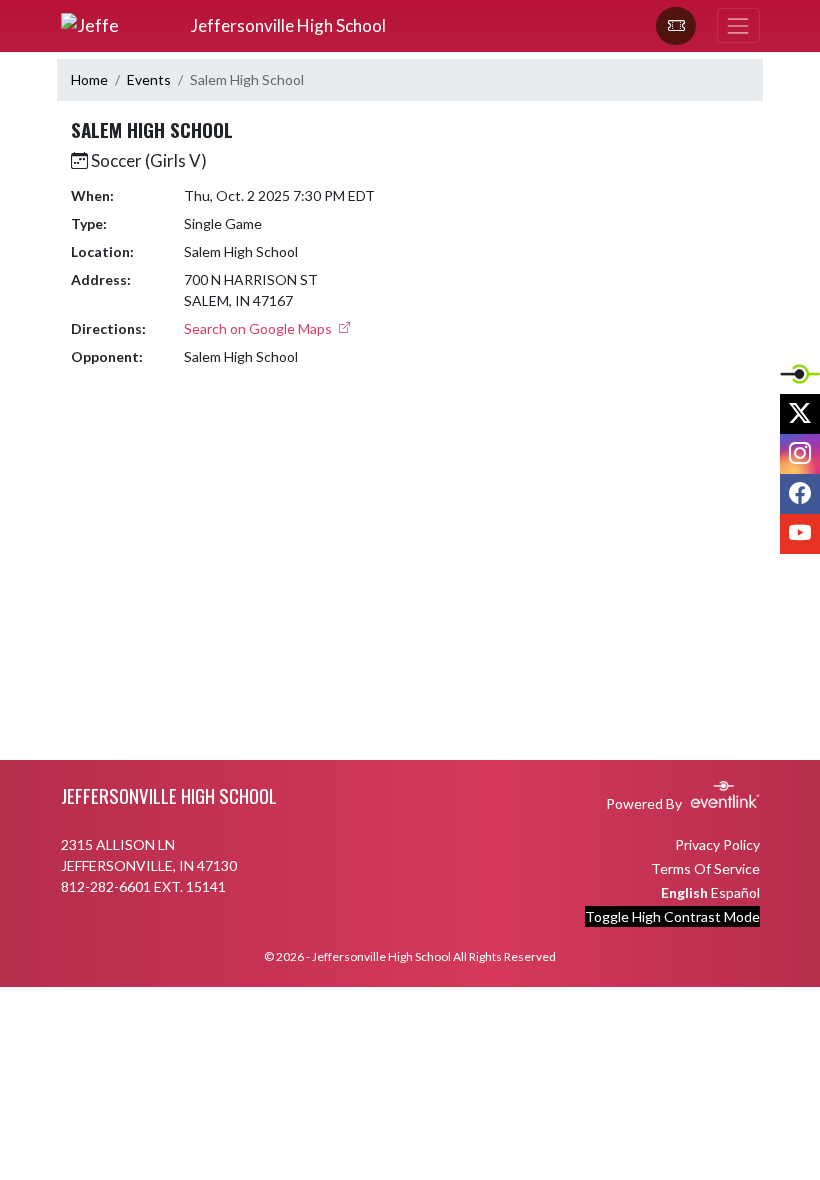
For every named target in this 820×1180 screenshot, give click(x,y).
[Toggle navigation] (738, 25)
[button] (676, 26)
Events (149, 79)
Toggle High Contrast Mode (672, 916)
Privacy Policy (717, 844)
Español (735, 892)
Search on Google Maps (259, 328)
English (684, 892)
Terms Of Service (705, 868)
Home (89, 79)
